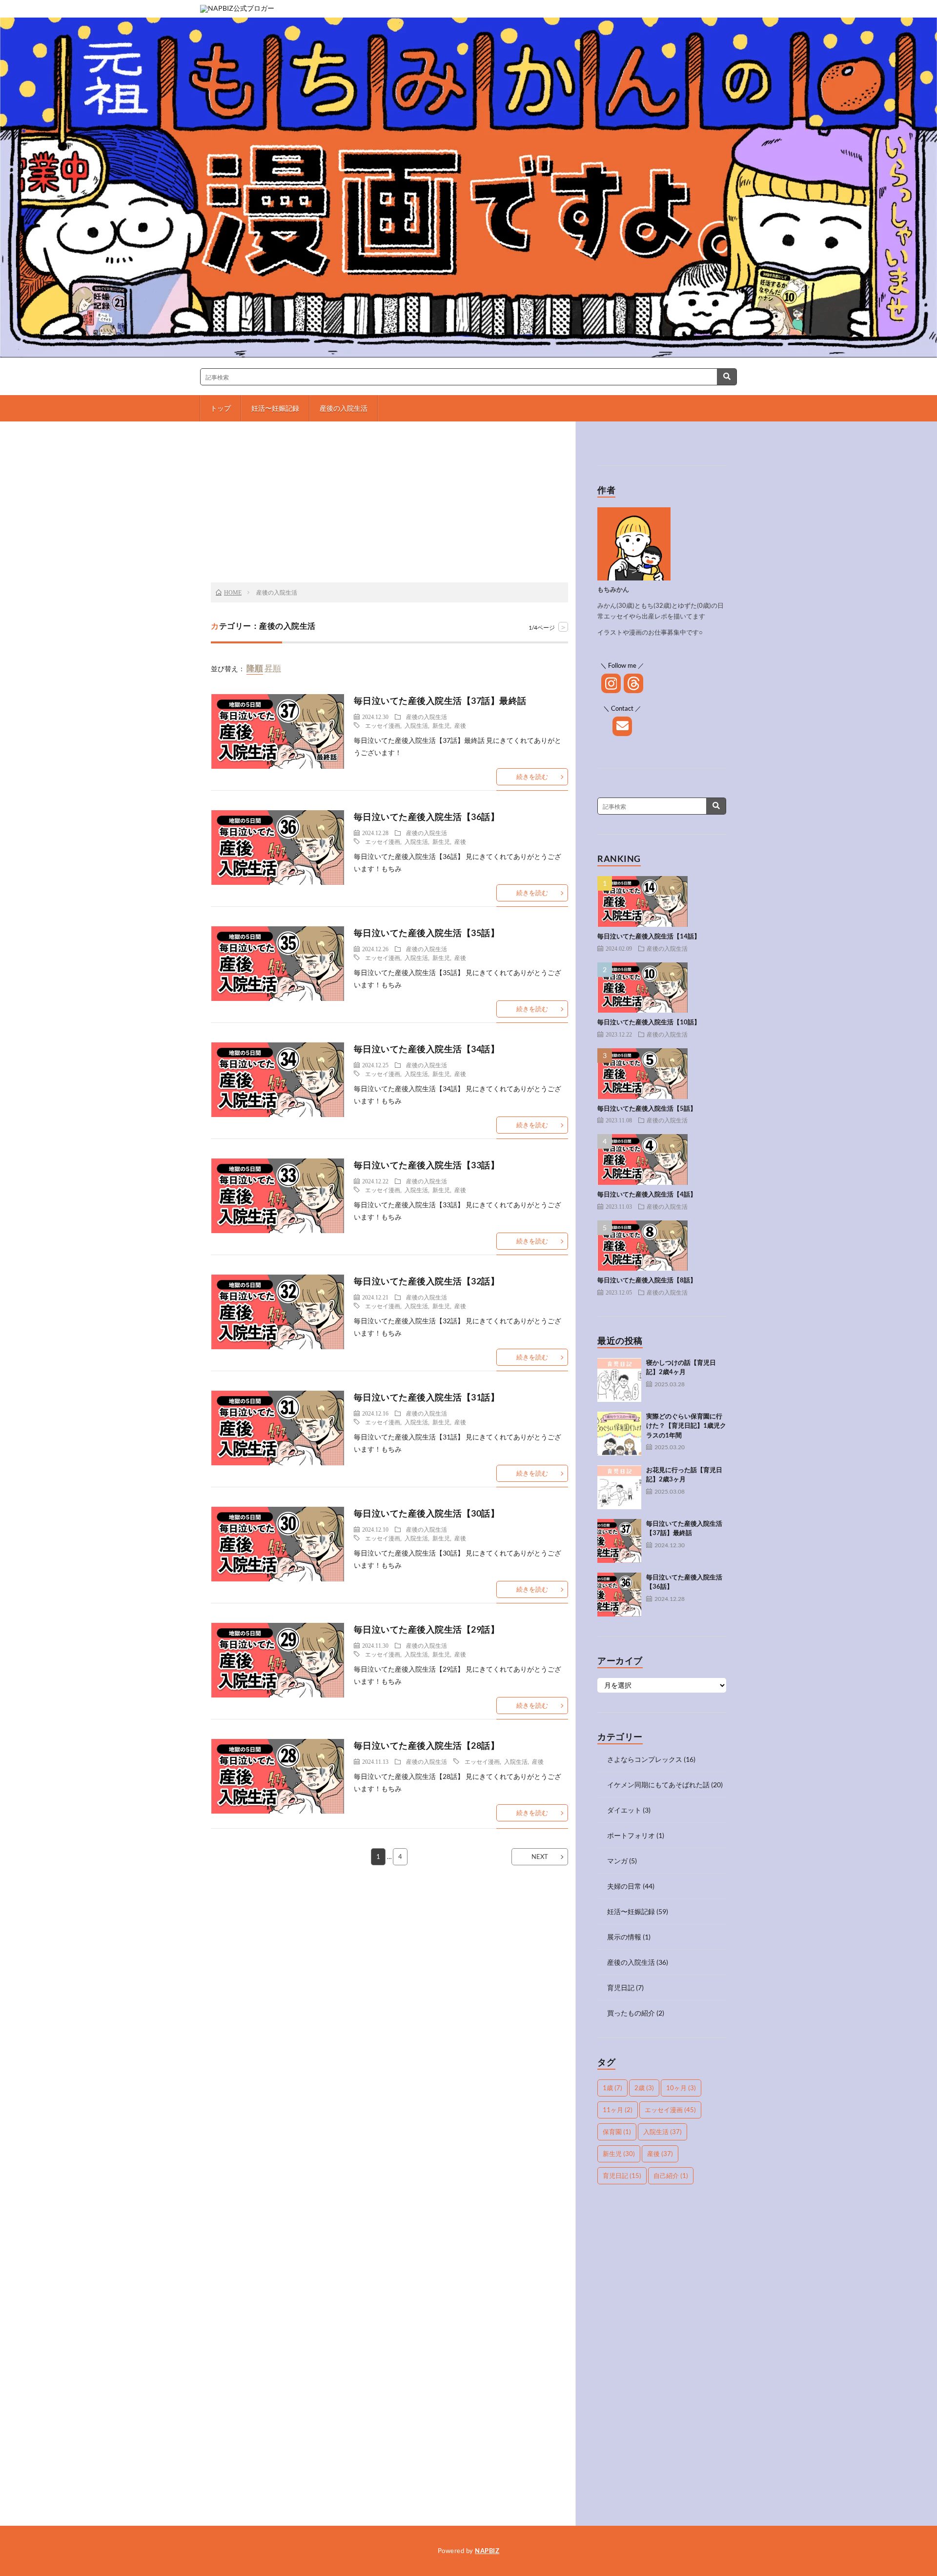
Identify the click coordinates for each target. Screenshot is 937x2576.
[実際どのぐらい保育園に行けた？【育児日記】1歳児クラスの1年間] (619, 1434)
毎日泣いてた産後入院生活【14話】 (649, 936)
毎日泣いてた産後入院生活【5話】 (647, 1108)
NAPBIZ (487, 2551)
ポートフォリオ (631, 1835)
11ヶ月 (618, 2110)
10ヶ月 (681, 2088)
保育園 (617, 2132)
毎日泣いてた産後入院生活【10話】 (649, 1022)
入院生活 (416, 725)
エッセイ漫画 (383, 725)
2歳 (644, 2088)
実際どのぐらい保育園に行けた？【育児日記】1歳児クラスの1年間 (686, 1426)
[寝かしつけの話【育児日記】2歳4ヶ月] (619, 1380)
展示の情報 (624, 1937)
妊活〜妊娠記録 (275, 408)
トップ (221, 408)
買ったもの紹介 (631, 2013)
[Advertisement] (389, 504)
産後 (460, 725)
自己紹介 (671, 2176)
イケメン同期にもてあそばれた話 (658, 1785)
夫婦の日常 (624, 1886)
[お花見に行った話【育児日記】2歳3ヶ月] (619, 1487)
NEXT (540, 1857)
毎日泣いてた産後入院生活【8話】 (647, 1280)
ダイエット (624, 1810)
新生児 (441, 725)
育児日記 (621, 1987)
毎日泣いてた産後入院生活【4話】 (647, 1194)
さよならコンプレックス (645, 1759)
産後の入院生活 (344, 408)
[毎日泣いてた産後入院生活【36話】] (619, 1595)
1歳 (612, 2088)
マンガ (617, 1861)
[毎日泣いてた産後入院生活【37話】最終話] (619, 1541)
